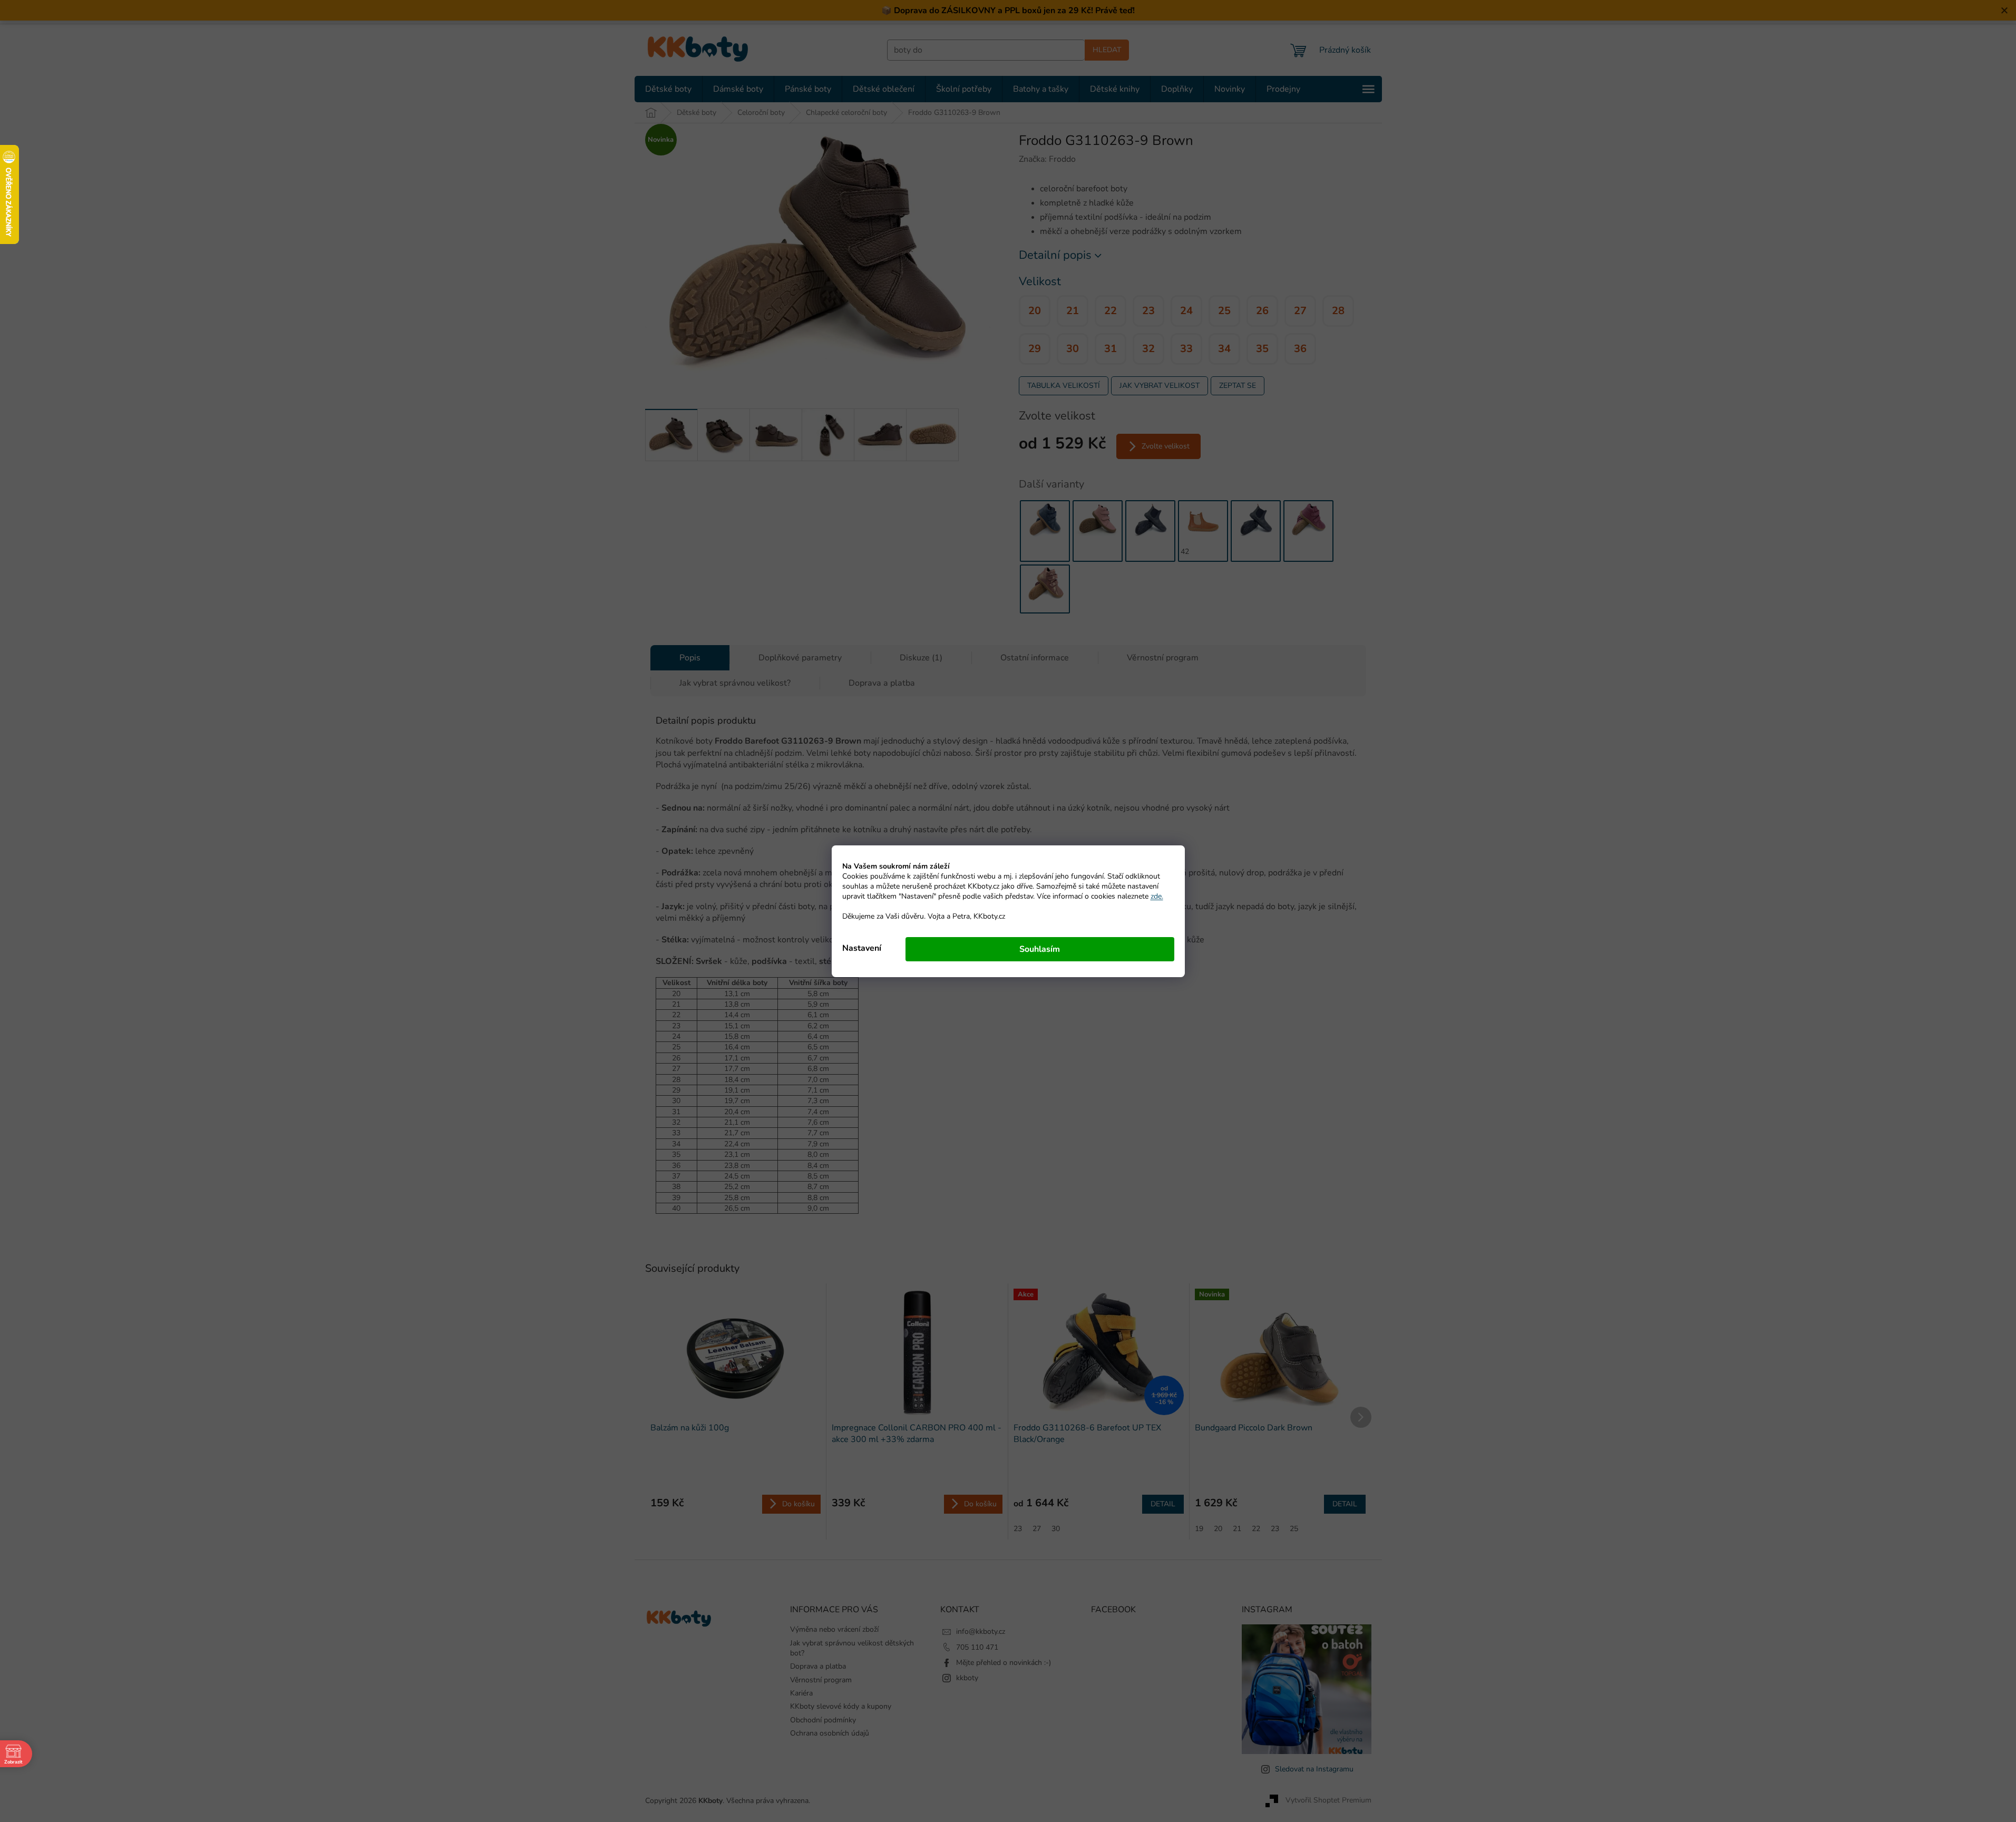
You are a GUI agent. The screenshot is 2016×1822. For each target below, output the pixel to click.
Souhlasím (1040, 949)
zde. (1157, 896)
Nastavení (862, 948)
